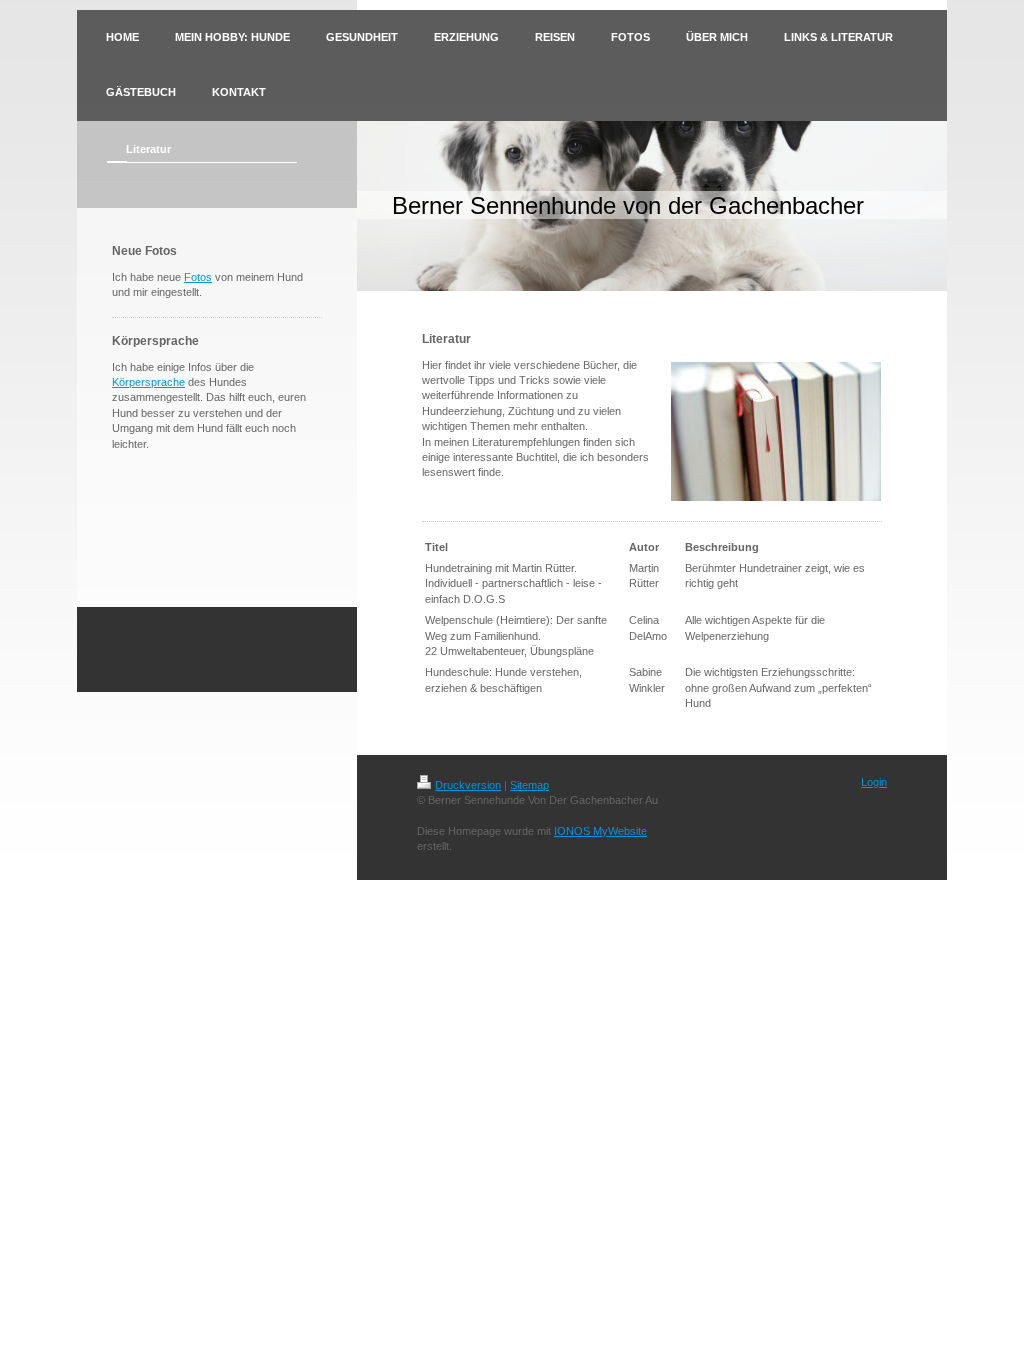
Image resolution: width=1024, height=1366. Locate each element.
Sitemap (529, 785)
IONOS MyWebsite (600, 831)
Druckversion (468, 785)
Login (874, 782)
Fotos (198, 277)
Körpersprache (148, 382)
